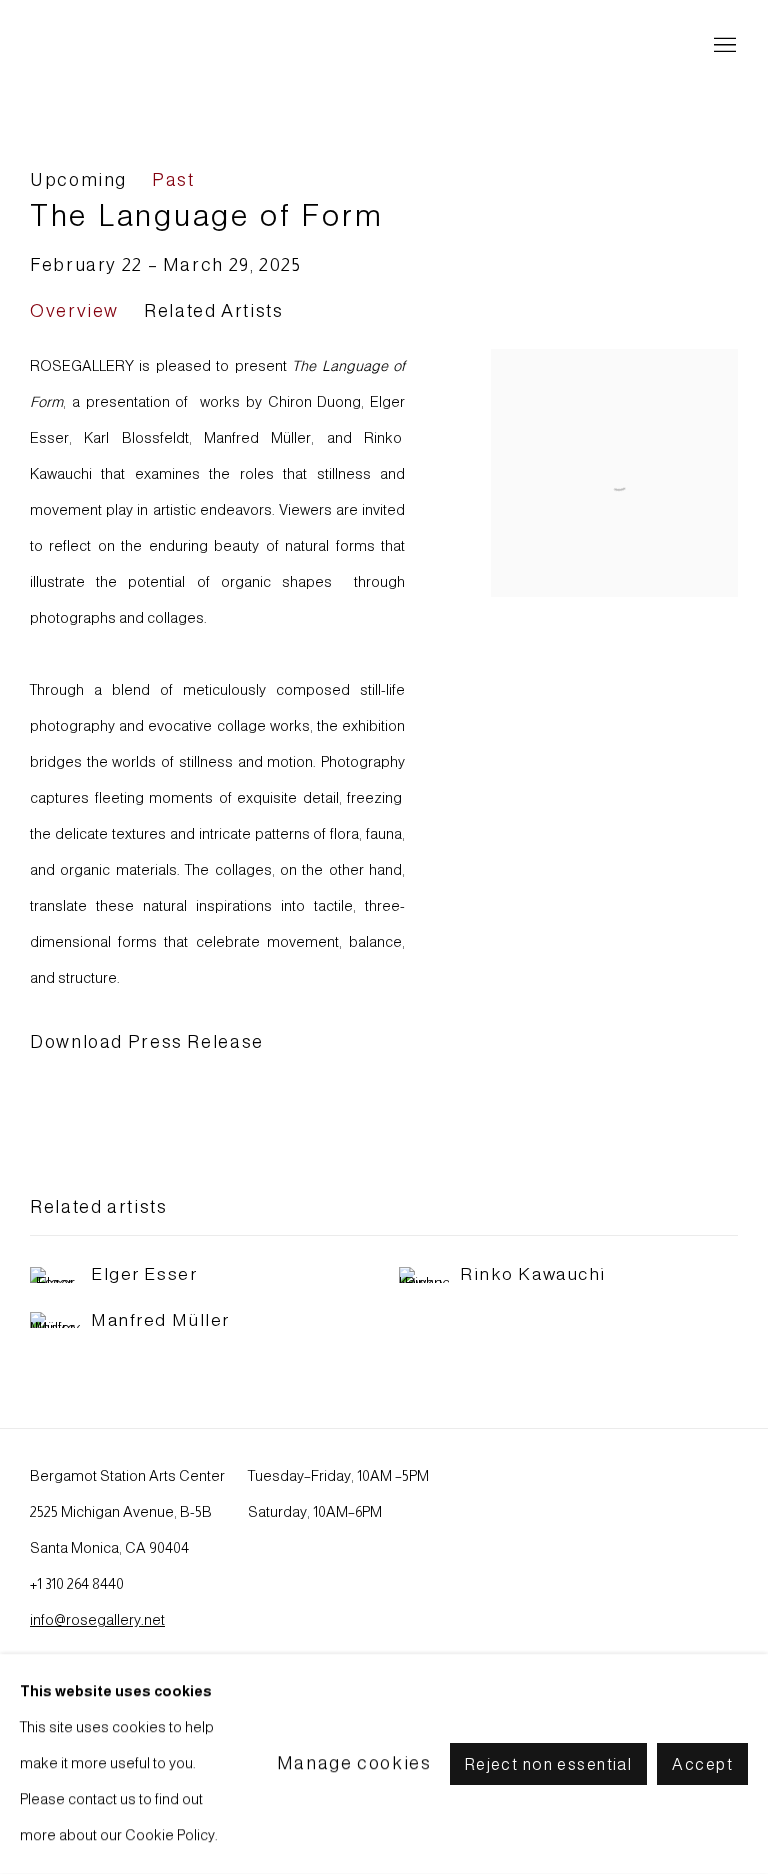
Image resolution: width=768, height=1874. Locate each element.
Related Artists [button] (213, 311)
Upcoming (78, 180)
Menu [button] (723, 46)
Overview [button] (74, 311)
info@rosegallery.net (97, 1620)
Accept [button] (702, 1764)
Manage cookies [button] (354, 1763)
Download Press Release (147, 1042)
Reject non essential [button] (549, 1764)
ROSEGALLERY (120, 46)
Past (173, 180)
